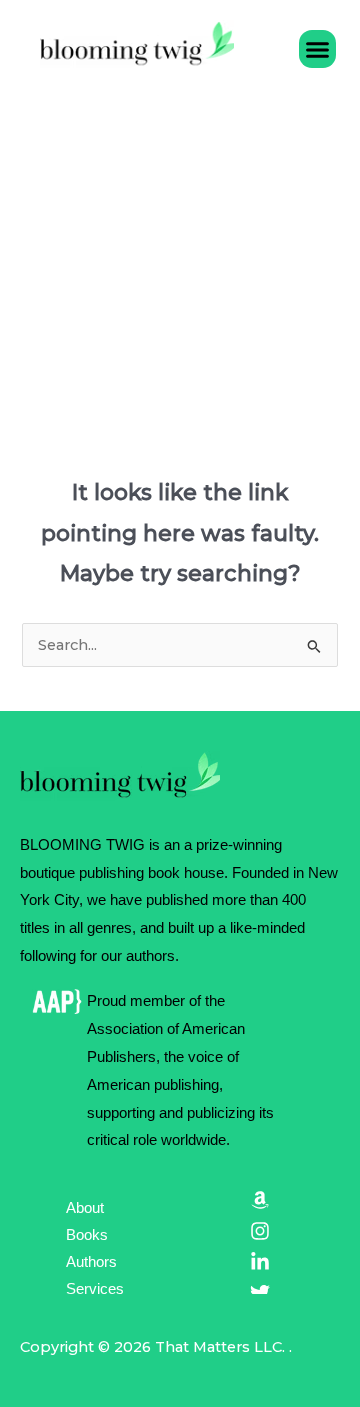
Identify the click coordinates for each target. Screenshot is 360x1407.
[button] (318, 49)
